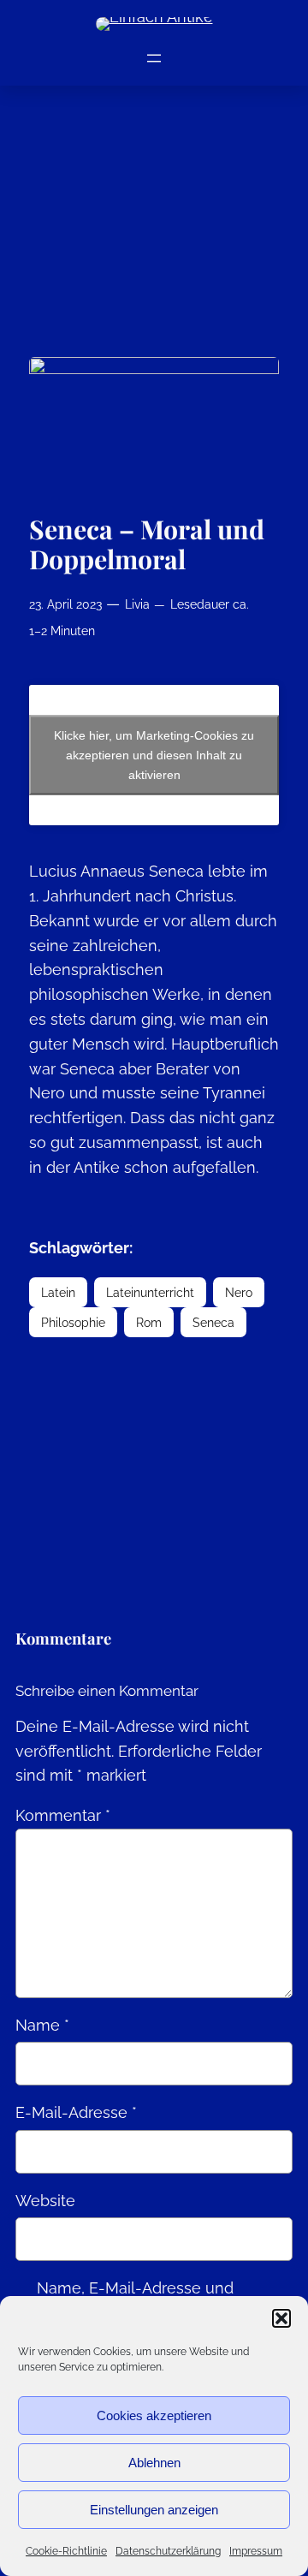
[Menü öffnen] (154, 58)
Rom (149, 1322)
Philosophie (73, 1322)
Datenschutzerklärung (168, 2551)
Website (45, 2201)
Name (42, 2025)
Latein (58, 1292)
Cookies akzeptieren (154, 2415)
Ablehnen (154, 2463)
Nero (239, 1292)
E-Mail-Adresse (76, 2112)
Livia (137, 604)
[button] (281, 2318)
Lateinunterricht (150, 1292)
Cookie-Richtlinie (66, 2551)
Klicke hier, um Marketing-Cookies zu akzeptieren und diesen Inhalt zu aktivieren (154, 755)
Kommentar (63, 1815)
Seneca (213, 1322)
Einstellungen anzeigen (154, 2510)
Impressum (256, 2551)
